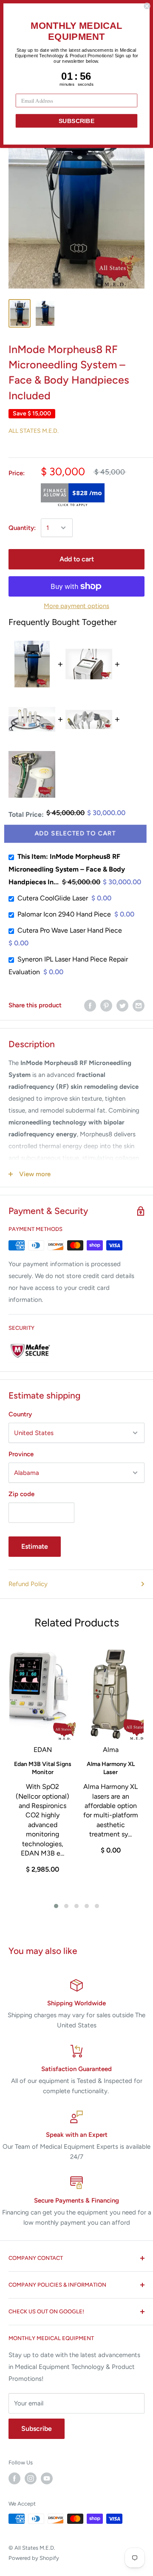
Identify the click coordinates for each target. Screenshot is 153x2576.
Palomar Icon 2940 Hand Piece (64, 914)
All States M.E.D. (34, 431)
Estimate (35, 1546)
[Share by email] (139, 1005)
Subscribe (37, 2429)
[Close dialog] (147, 6)
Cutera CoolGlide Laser (53, 898)
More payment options (76, 606)
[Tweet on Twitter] (122, 1005)
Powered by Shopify (34, 2558)
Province (21, 1454)
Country (20, 1414)
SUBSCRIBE (77, 121)
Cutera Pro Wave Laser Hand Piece (70, 930)
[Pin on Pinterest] (106, 1005)
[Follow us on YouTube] (47, 2478)
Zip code (21, 1494)
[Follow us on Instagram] (31, 2478)
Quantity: (22, 528)
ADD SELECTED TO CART (76, 834)
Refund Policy (28, 1584)
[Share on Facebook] (90, 1005)
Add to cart (77, 559)
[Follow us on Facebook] (14, 2478)
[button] (56, 1906)
